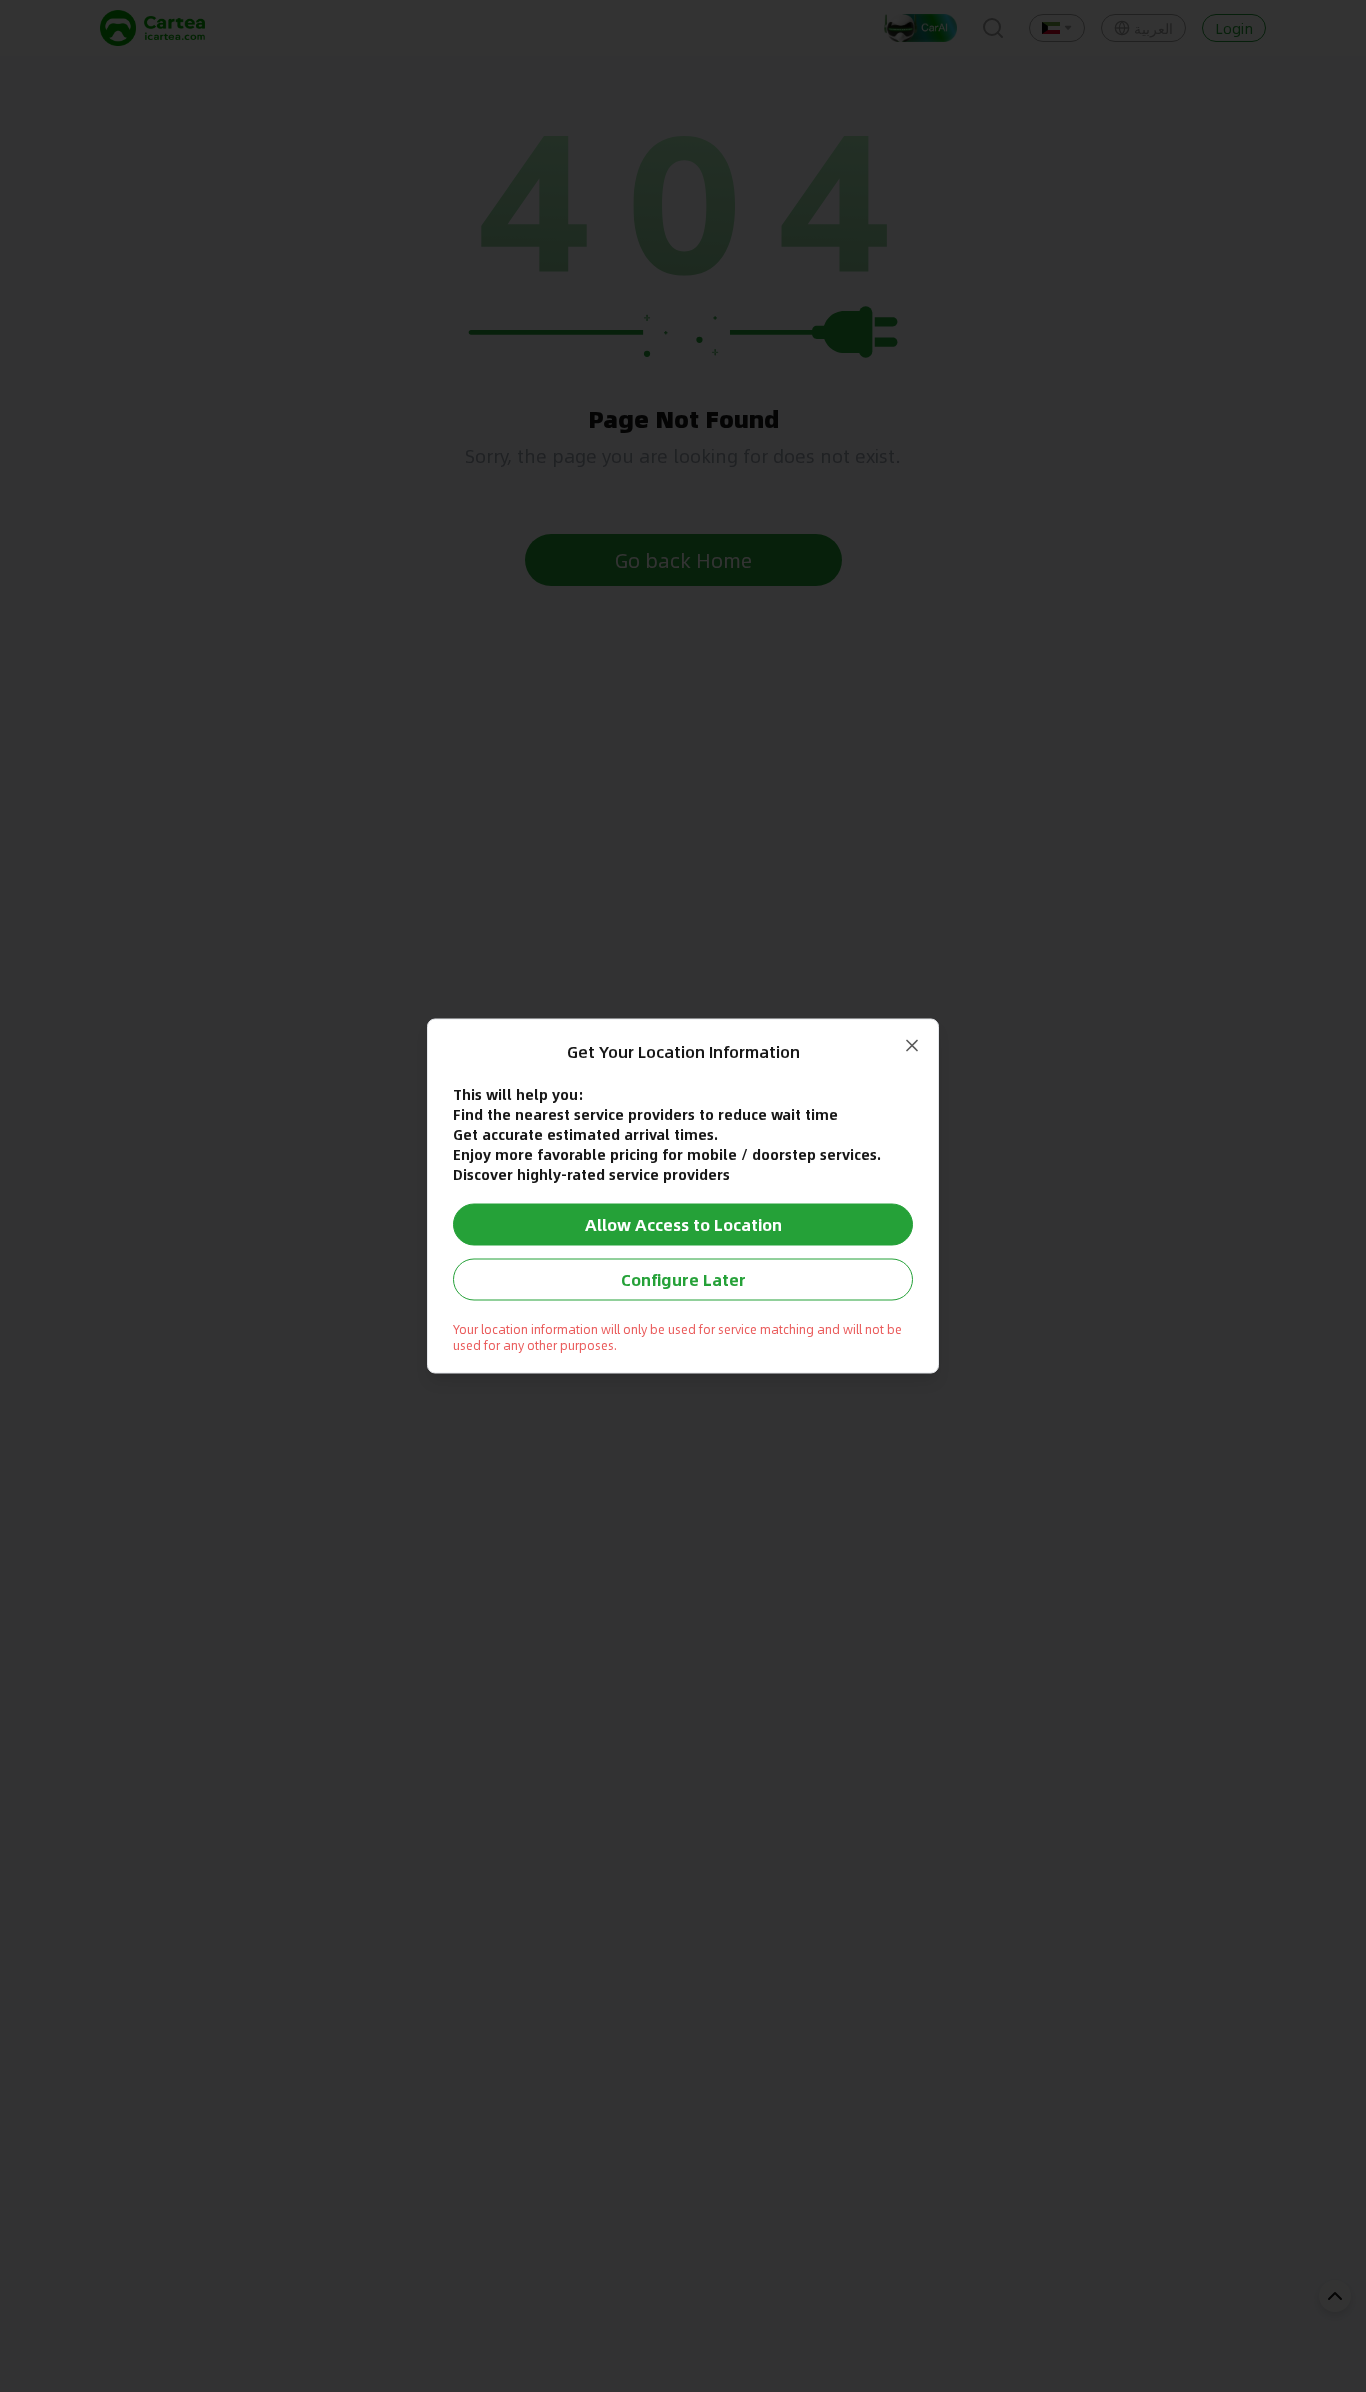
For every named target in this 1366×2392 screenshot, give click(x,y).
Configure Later (683, 1279)
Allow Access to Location (683, 1224)
